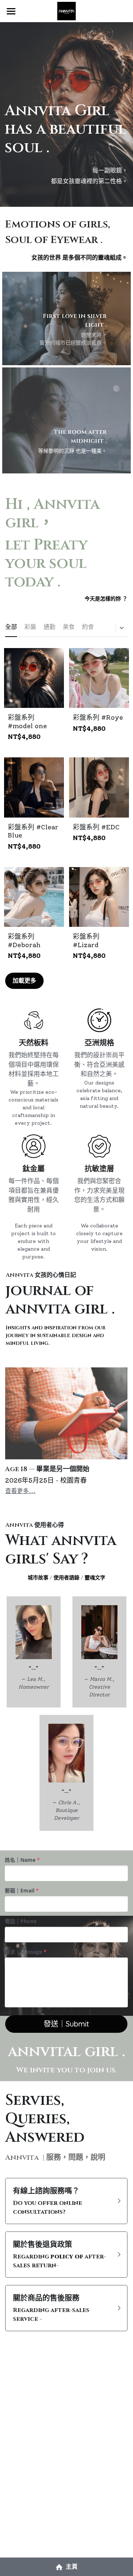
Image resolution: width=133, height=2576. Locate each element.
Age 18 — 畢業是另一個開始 (47, 1469)
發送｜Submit (66, 2024)
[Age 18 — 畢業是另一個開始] (66, 1413)
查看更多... (20, 1491)
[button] (66, 2201)
